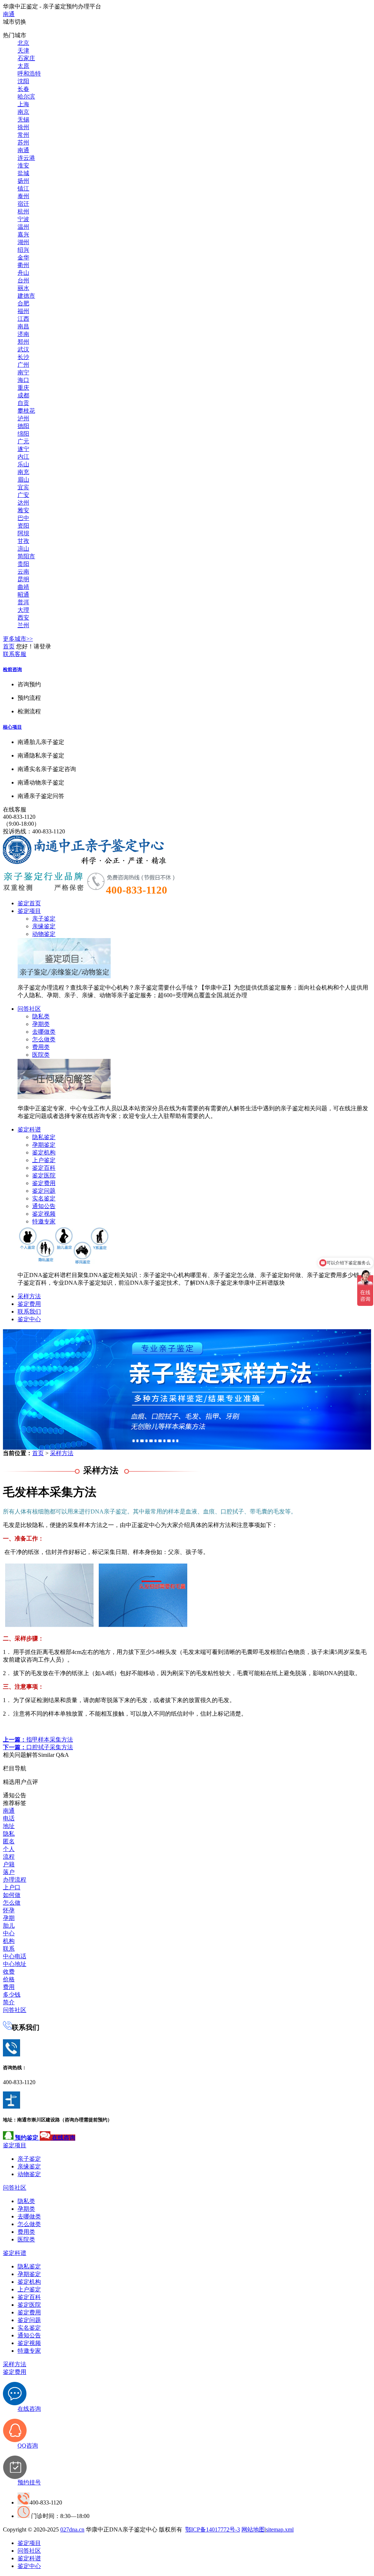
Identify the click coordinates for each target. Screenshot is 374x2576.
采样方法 (29, 1296)
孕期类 (41, 1024)
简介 (9, 2002)
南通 (9, 14)
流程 (9, 1857)
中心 (9, 1933)
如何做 (12, 1895)
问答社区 (29, 1009)
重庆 (23, 388)
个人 (9, 1849)
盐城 (23, 173)
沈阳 (23, 81)
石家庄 (26, 58)
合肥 (23, 303)
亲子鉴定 (44, 919)
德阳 (23, 426)
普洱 (23, 602)
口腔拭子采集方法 (38, 1747)
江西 (23, 319)
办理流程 (15, 1880)
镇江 (23, 188)
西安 (23, 618)
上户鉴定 (44, 1160)
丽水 (23, 288)
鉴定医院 (44, 1175)
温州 (23, 227)
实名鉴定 (44, 1198)
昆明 (23, 579)
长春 (23, 89)
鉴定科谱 (29, 1129)
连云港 (26, 158)
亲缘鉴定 (44, 926)
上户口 (12, 1887)
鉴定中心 (29, 1319)
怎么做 (12, 1903)
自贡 (23, 403)
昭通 (23, 595)
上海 (23, 104)
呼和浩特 (29, 74)
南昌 (23, 326)
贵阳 (23, 564)
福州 (23, 311)
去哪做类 (44, 1032)
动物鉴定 (44, 934)
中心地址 (15, 1964)
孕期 (9, 1918)
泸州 (23, 418)
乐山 (23, 464)
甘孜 (23, 541)
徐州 (23, 127)
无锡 (23, 119)
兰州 (23, 625)
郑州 (23, 342)
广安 (23, 495)
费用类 (41, 1047)
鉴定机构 (44, 1152)
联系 (9, 1949)
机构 (9, 1941)
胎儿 (9, 1926)
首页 (9, 646)
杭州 (23, 211)
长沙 (23, 357)
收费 (9, 1972)
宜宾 (23, 487)
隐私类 (41, 1016)
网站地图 (253, 2529)
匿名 (9, 1841)
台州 (23, 280)
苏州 (23, 142)
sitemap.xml (280, 2529)
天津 (23, 51)
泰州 (23, 196)
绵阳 (23, 434)
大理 (23, 610)
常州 (23, 135)
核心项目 (12, 727)
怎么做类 (44, 1039)
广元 (23, 441)
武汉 (23, 349)
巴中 (23, 518)
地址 (9, 1826)
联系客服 (15, 654)
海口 (23, 380)
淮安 (23, 165)
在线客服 (15, 809)
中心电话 (15, 1956)
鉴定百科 (44, 1168)
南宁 (23, 372)
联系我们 (29, 1312)
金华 (23, 257)
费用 (9, 1987)
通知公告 (44, 1206)
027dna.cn (72, 2529)
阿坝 (23, 533)
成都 (23, 395)
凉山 (23, 549)
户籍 (9, 1864)
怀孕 (9, 1910)
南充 (23, 472)
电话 (9, 1818)
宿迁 (23, 204)
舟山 (23, 273)
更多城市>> (18, 639)
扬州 (23, 181)
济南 (23, 334)
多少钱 (12, 1995)
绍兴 (23, 250)
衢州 (23, 265)
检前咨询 (12, 669)
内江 (23, 457)
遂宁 (23, 449)
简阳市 (26, 556)
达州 (23, 503)
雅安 (23, 510)
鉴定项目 (29, 911)
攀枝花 (26, 411)
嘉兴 (23, 234)
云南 (23, 572)
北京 (23, 43)
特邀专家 (44, 1221)
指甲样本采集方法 (38, 1740)
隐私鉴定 (44, 1137)
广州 (23, 365)
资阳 (23, 526)
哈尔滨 (26, 97)
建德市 (26, 296)
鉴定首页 (29, 903)
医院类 (41, 1055)
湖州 (23, 242)
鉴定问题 (44, 1191)
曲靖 (23, 587)
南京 (23, 112)
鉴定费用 (44, 1183)
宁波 (23, 219)
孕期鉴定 (44, 1145)
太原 (23, 66)
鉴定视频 (44, 1214)
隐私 (9, 1834)
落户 (9, 1872)
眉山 (23, 480)
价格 (9, 1979)
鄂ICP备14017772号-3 (213, 2529)
